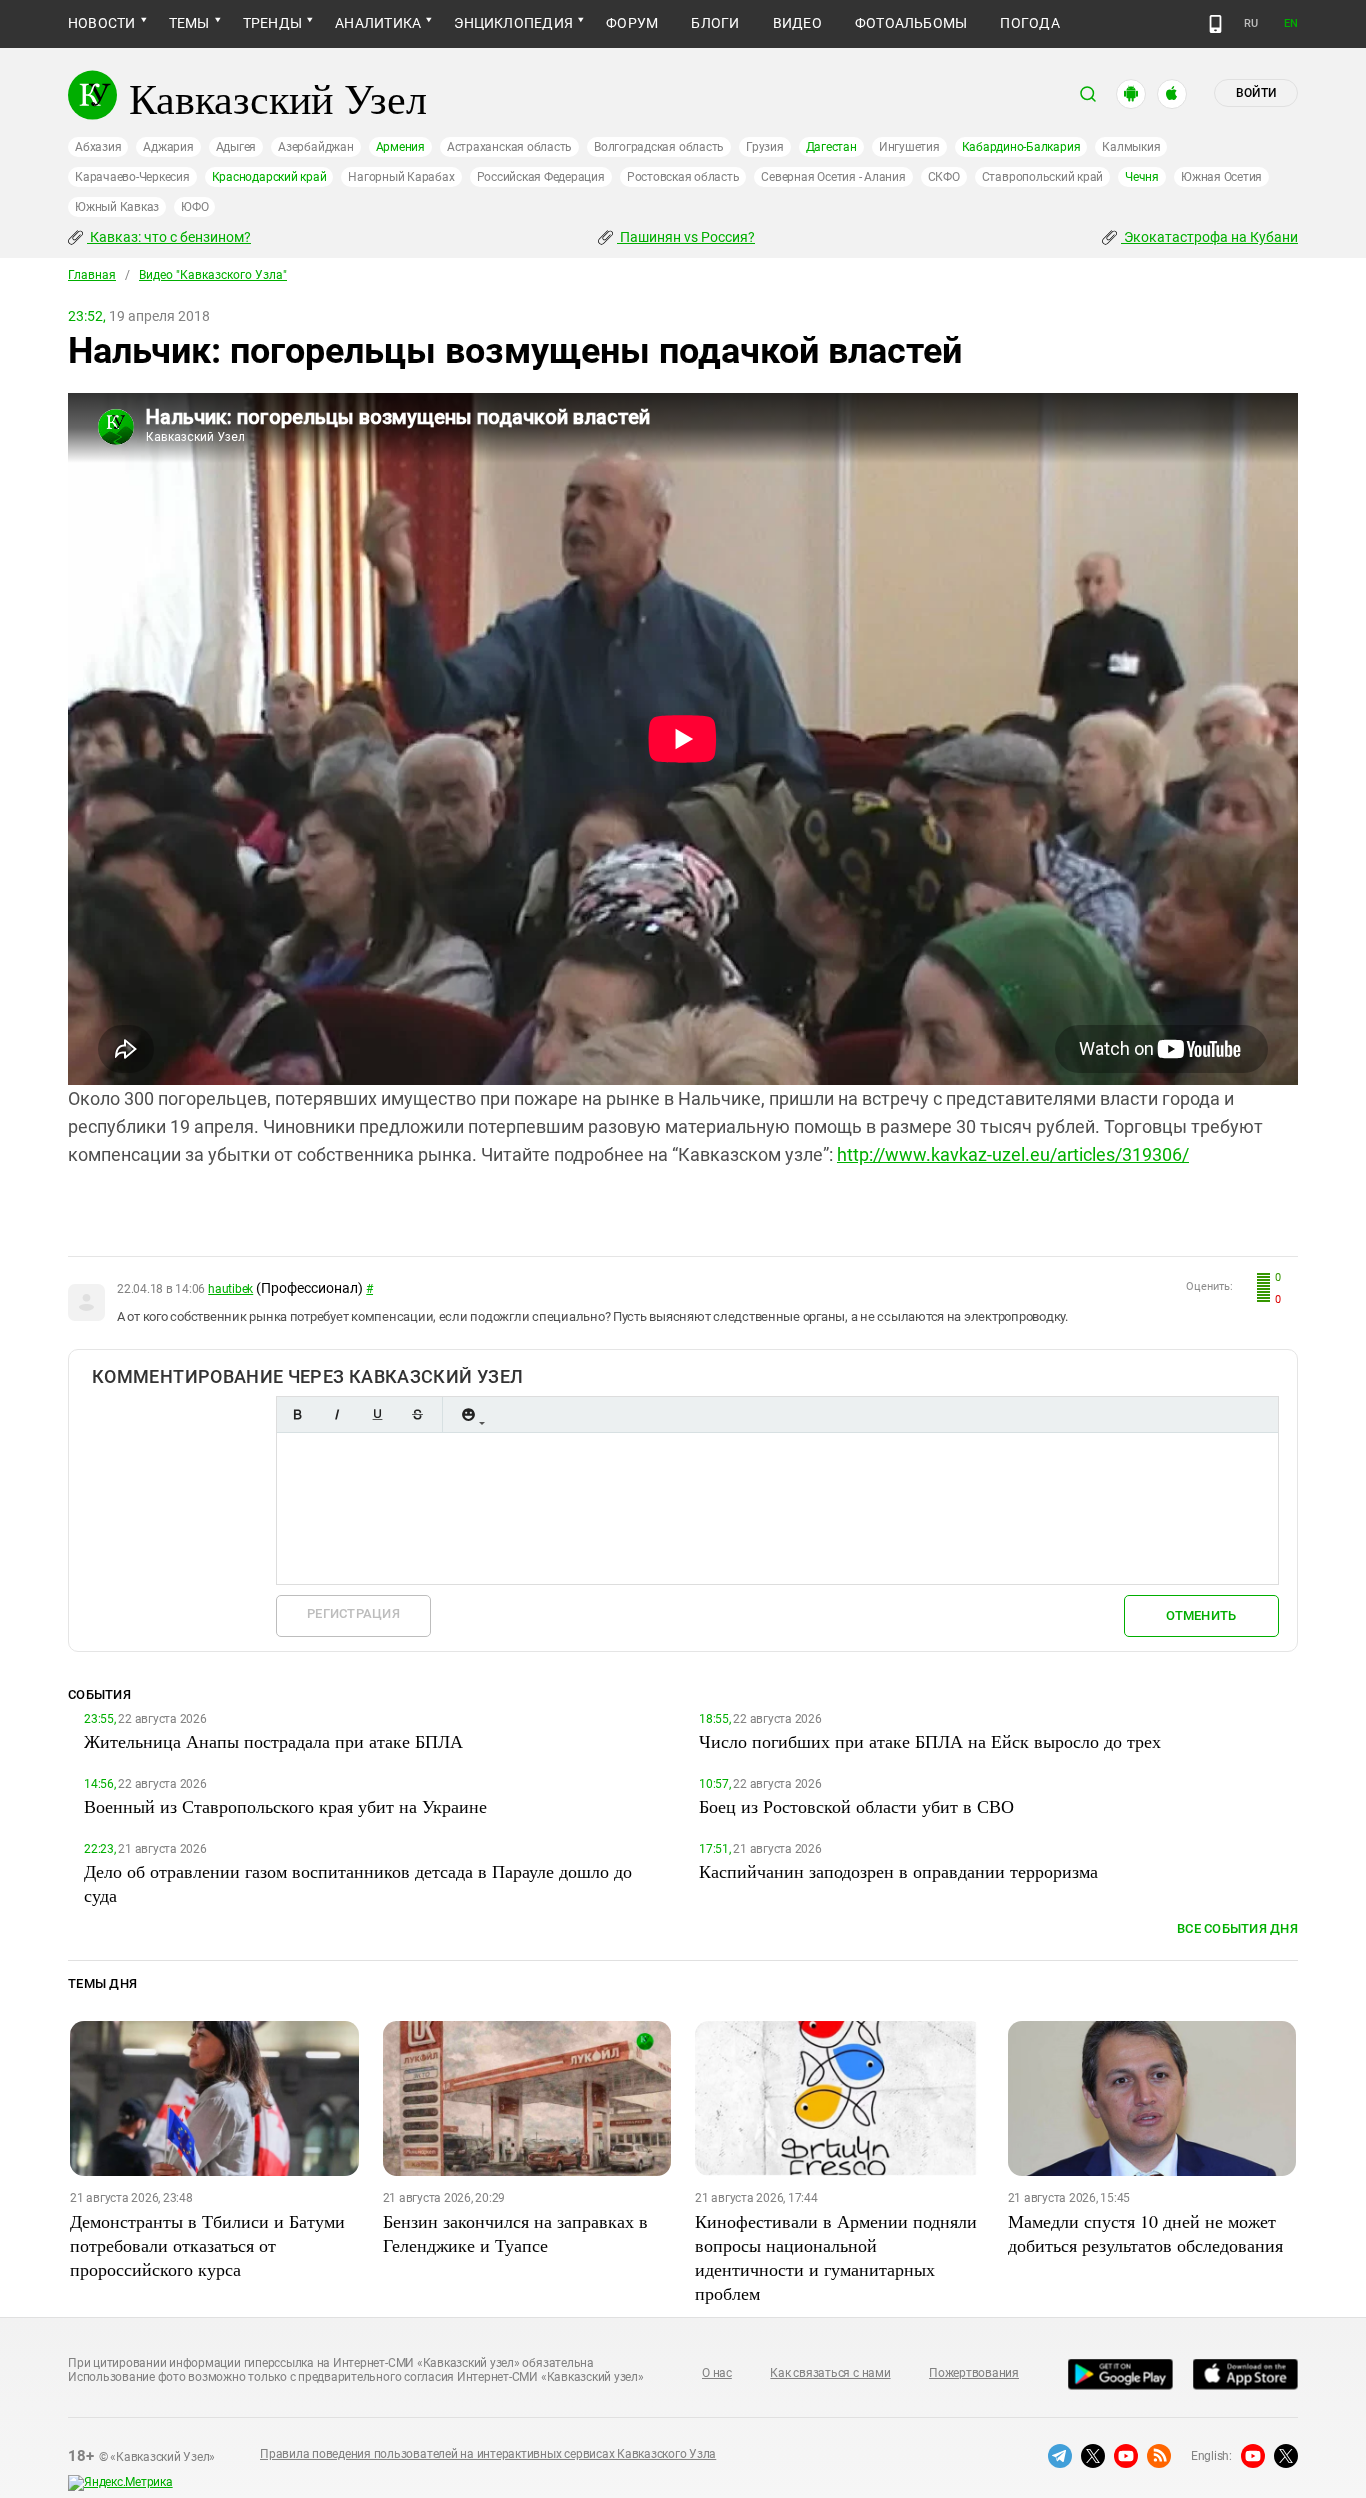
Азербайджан (315, 147)
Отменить (1201, 1615)
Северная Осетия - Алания (833, 177)
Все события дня (1237, 1928)
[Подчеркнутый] (377, 1414)
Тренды (272, 23)
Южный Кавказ (117, 207)
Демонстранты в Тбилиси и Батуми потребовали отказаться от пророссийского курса (207, 2245)
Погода (1029, 23)
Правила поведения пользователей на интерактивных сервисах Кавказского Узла (488, 2454)
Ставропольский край (1042, 177)
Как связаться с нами (830, 2373)
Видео (797, 23)
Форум (632, 23)
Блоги (715, 23)
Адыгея (236, 147)
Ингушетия (909, 147)
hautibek (230, 1289)
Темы (189, 23)
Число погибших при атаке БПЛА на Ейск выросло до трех (930, 1741)
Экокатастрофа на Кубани (1209, 237)
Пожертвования (974, 2373)
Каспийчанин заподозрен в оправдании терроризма (898, 1871)
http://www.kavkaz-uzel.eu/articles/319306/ (1013, 1154)
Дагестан (831, 147)
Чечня (1142, 177)
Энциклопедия (513, 23)
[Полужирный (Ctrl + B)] (297, 1414)
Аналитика (378, 23)
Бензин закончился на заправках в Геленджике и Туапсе (515, 2233)
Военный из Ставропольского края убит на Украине (285, 1806)
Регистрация (353, 1613)
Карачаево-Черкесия (132, 177)
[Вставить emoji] (468, 1414)
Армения (400, 147)
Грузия (765, 147)
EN (1291, 23)
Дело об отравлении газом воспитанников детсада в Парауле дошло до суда (358, 1883)
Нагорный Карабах (401, 177)
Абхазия (98, 147)
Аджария (168, 147)
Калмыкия (1131, 147)
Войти (1256, 93)
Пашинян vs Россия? (686, 237)
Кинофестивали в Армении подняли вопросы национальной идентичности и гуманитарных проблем (836, 2257)
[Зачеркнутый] (417, 1414)
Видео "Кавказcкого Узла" (213, 275)
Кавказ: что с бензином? (169, 237)
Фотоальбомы (911, 23)
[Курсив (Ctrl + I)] (337, 1414)
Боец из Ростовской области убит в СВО (856, 1806)
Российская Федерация (541, 177)
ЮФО (194, 207)
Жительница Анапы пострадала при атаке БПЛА (273, 1741)
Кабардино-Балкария (1021, 147)
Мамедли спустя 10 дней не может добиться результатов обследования (1145, 2233)
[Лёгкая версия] (1215, 24)
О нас (717, 2373)
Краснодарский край (269, 177)
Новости (102, 23)
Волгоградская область (659, 147)
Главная (92, 275)
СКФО (944, 177)
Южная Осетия (1221, 177)
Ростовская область (683, 177)
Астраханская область (509, 147)
